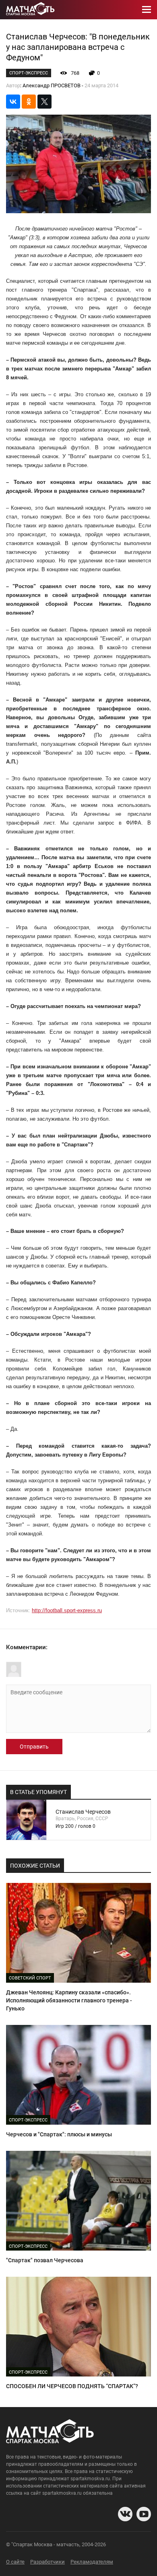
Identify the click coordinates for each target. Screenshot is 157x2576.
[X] (44, 102)
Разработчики (48, 2562)
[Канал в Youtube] (144, 2514)
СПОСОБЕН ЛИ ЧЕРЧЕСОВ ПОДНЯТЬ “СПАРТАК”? (72, 2386)
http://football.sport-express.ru (67, 1610)
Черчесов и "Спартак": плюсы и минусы (59, 2134)
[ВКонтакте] (13, 102)
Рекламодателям (92, 2562)
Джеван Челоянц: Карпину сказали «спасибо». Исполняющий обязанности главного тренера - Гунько (69, 2000)
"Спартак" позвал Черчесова (45, 2260)
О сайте (15, 2562)
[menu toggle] (147, 10)
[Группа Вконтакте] (125, 2514)
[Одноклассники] (29, 102)
